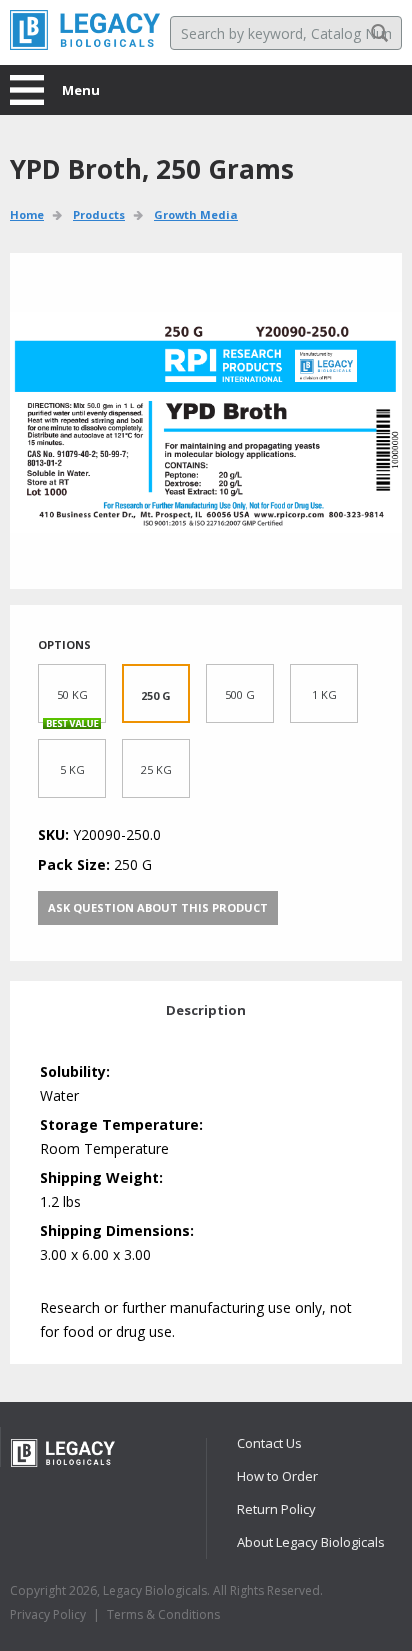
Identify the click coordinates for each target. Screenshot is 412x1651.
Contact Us (269, 1443)
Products (99, 214)
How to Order (277, 1476)
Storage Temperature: (121, 1124)
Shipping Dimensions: (117, 1230)
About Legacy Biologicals (311, 1542)
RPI (85, 30)
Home (27, 214)
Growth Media (196, 214)
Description (206, 1010)
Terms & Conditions (163, 1614)
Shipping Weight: (101, 1177)
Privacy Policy (48, 1614)
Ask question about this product (158, 907)
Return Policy (276, 1509)
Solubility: (75, 1071)
